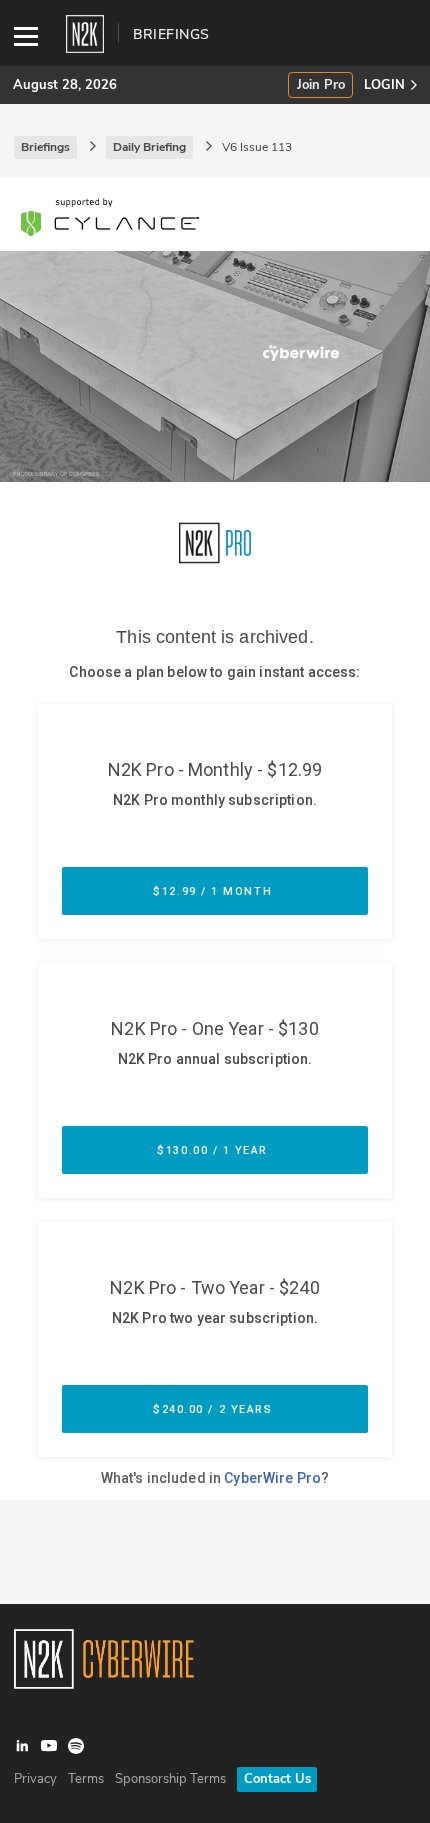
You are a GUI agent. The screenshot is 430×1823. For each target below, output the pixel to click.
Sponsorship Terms (170, 1779)
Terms (86, 1779)
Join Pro (321, 85)
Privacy (35, 1779)
